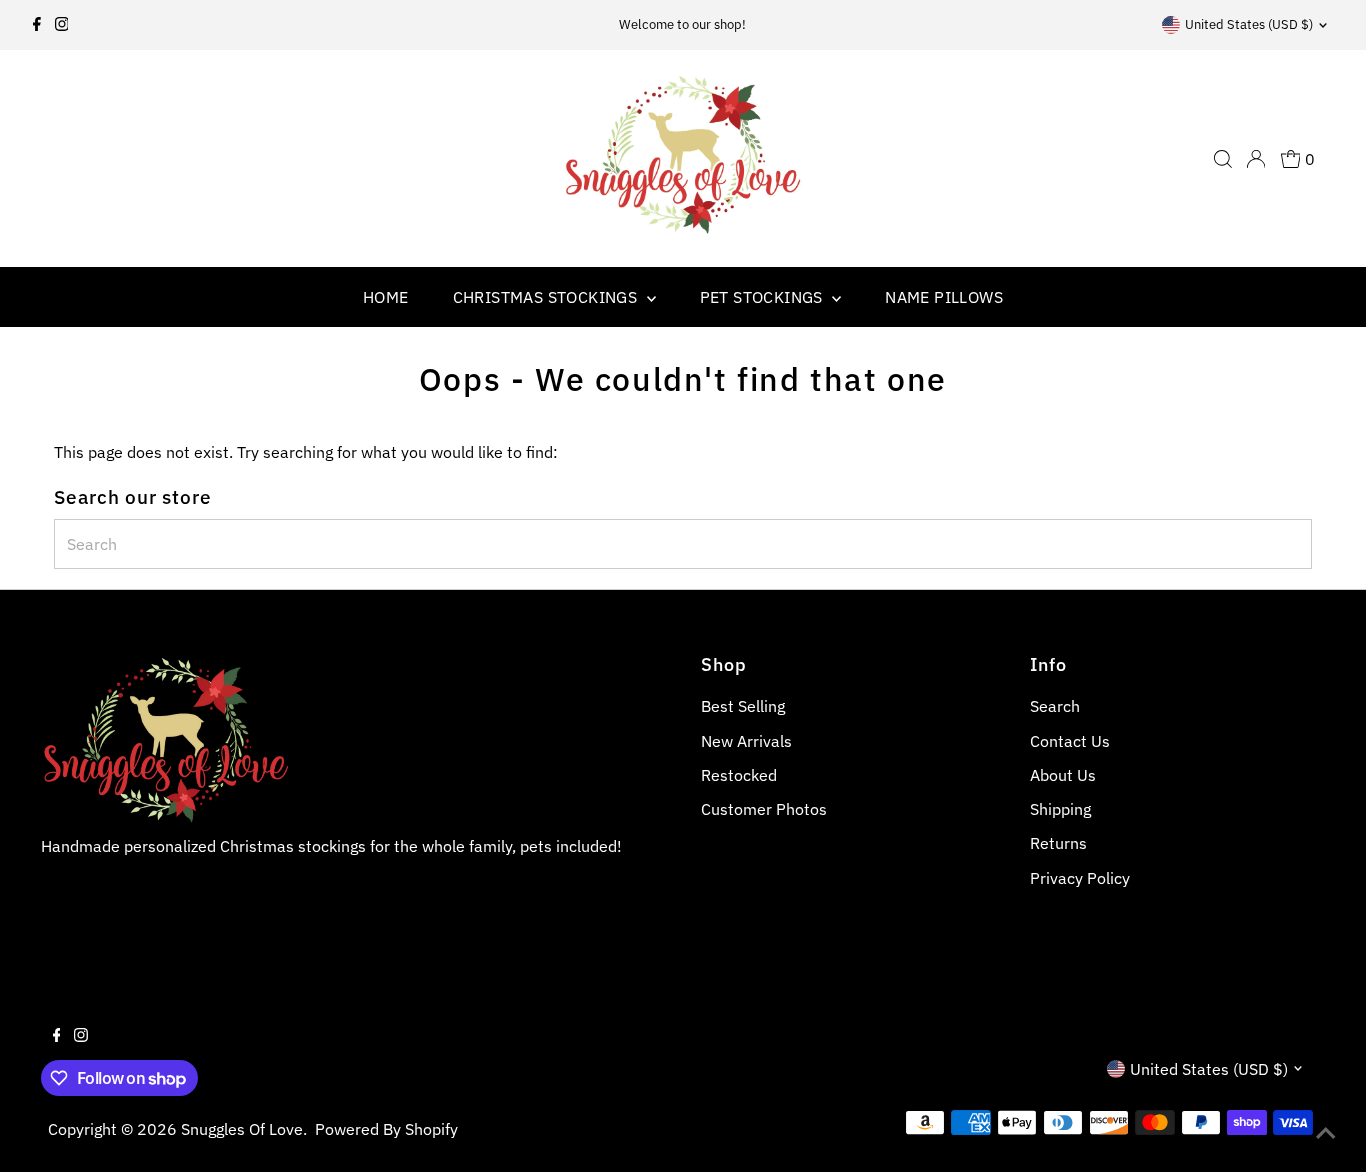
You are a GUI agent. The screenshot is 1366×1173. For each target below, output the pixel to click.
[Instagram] (62, 25)
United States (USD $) (1249, 24)
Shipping (1060, 809)
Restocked (739, 775)
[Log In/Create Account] (1256, 159)
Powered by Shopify (386, 1129)
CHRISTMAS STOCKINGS (547, 297)
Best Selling (743, 706)
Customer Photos (764, 809)
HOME (386, 297)
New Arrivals (746, 741)
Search (1055, 706)
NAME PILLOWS (944, 297)
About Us (1063, 775)
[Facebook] (37, 25)
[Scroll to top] (1326, 1133)
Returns (1058, 843)
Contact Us (1070, 741)
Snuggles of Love (242, 1129)
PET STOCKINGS (764, 297)
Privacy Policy (1080, 878)
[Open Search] (1223, 159)
